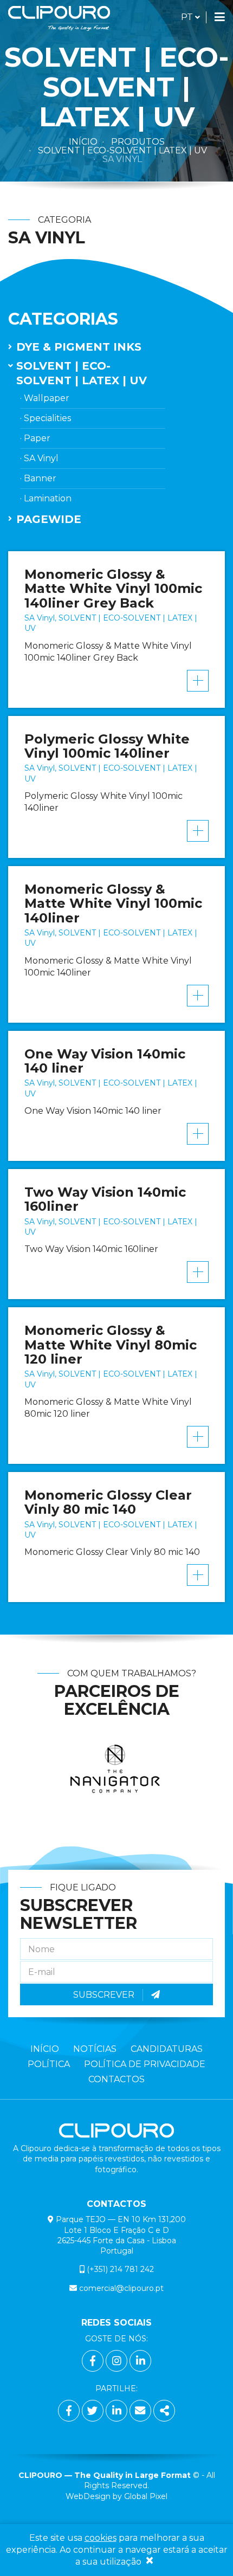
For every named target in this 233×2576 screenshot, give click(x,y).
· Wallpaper (45, 398)
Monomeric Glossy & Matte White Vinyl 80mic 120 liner (111, 1345)
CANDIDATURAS (167, 2049)
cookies (101, 2538)
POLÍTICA (49, 2064)
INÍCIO (45, 2049)
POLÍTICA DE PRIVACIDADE (145, 2064)
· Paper (35, 438)
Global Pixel (146, 2496)
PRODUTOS (138, 142)
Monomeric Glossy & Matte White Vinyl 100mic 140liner (113, 903)
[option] (117, 1778)
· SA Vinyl (39, 458)
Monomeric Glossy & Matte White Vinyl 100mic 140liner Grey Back (113, 589)
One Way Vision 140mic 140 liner (105, 1061)
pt (190, 17)
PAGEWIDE (49, 519)
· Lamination (46, 498)
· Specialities (46, 418)
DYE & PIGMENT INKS (79, 347)
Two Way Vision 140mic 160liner (105, 1199)
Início (83, 142)
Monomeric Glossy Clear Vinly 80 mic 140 (108, 1502)
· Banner (38, 478)
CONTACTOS (116, 2079)
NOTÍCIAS (95, 2049)
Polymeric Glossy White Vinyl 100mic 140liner (107, 746)
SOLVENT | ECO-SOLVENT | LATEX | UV (122, 150)
